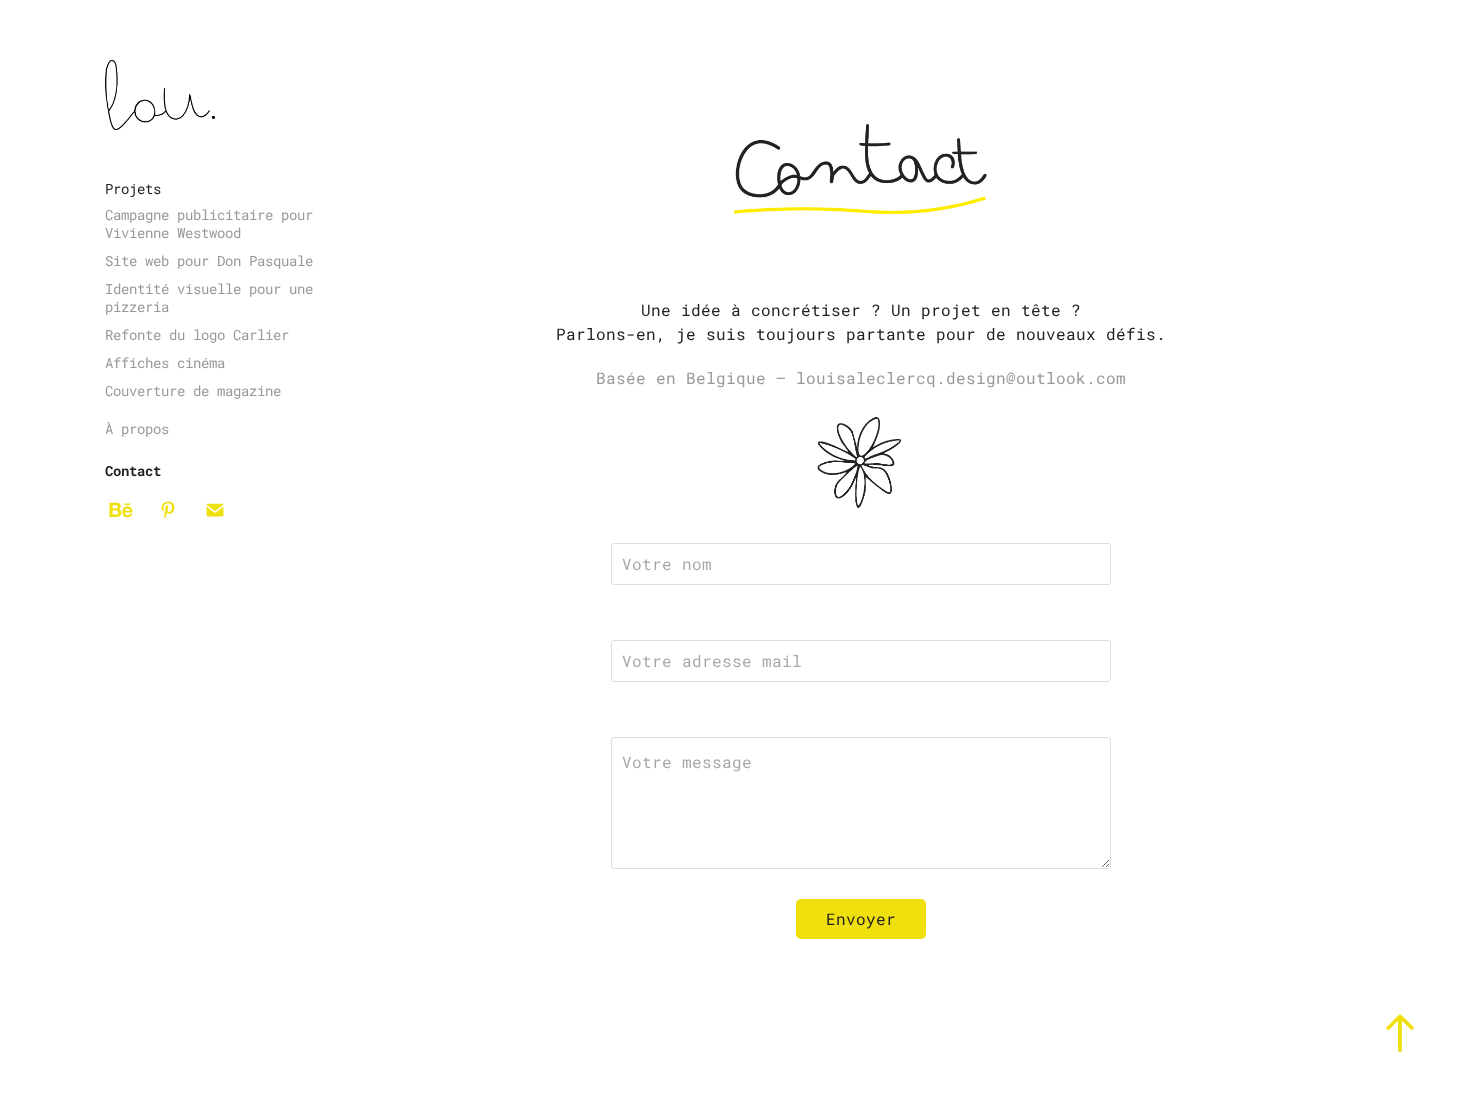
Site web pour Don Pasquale (209, 260)
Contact (133, 470)
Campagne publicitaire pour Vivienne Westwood (209, 223)
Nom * (633, 525)
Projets (133, 188)
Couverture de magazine (193, 390)
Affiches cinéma (165, 362)
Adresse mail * (674, 622)
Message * (651, 719)
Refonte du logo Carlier (197, 334)
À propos (137, 428)
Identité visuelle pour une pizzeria (209, 297)
